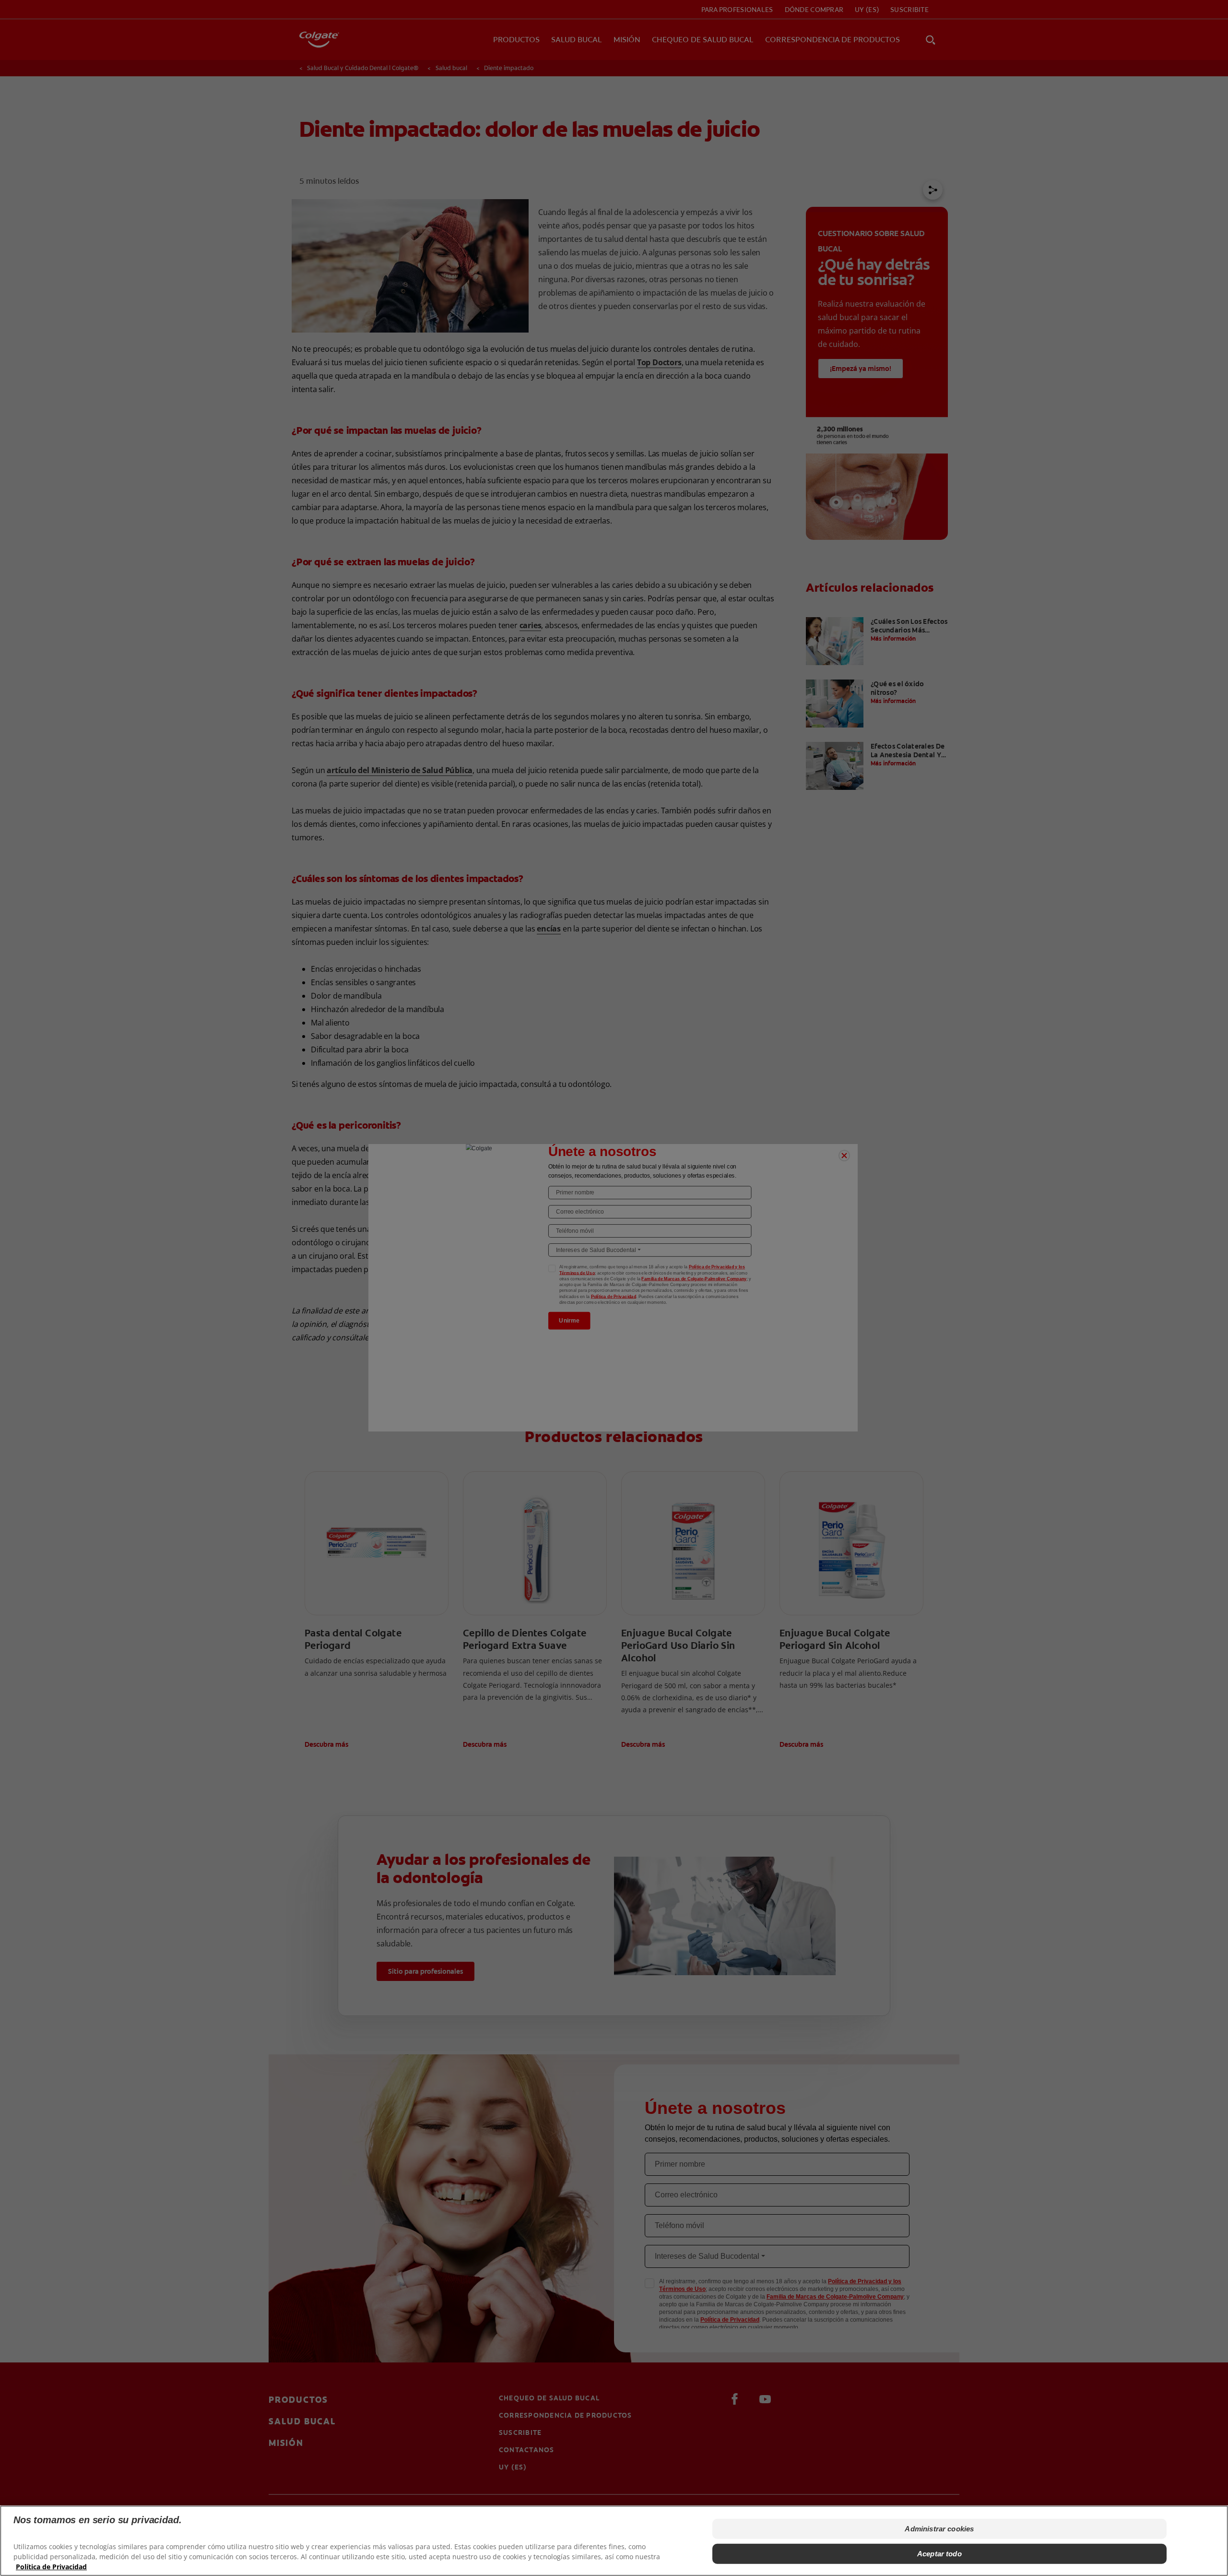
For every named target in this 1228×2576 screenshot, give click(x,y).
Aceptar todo (939, 2554)
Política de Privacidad (51, 2567)
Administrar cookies (939, 2529)
